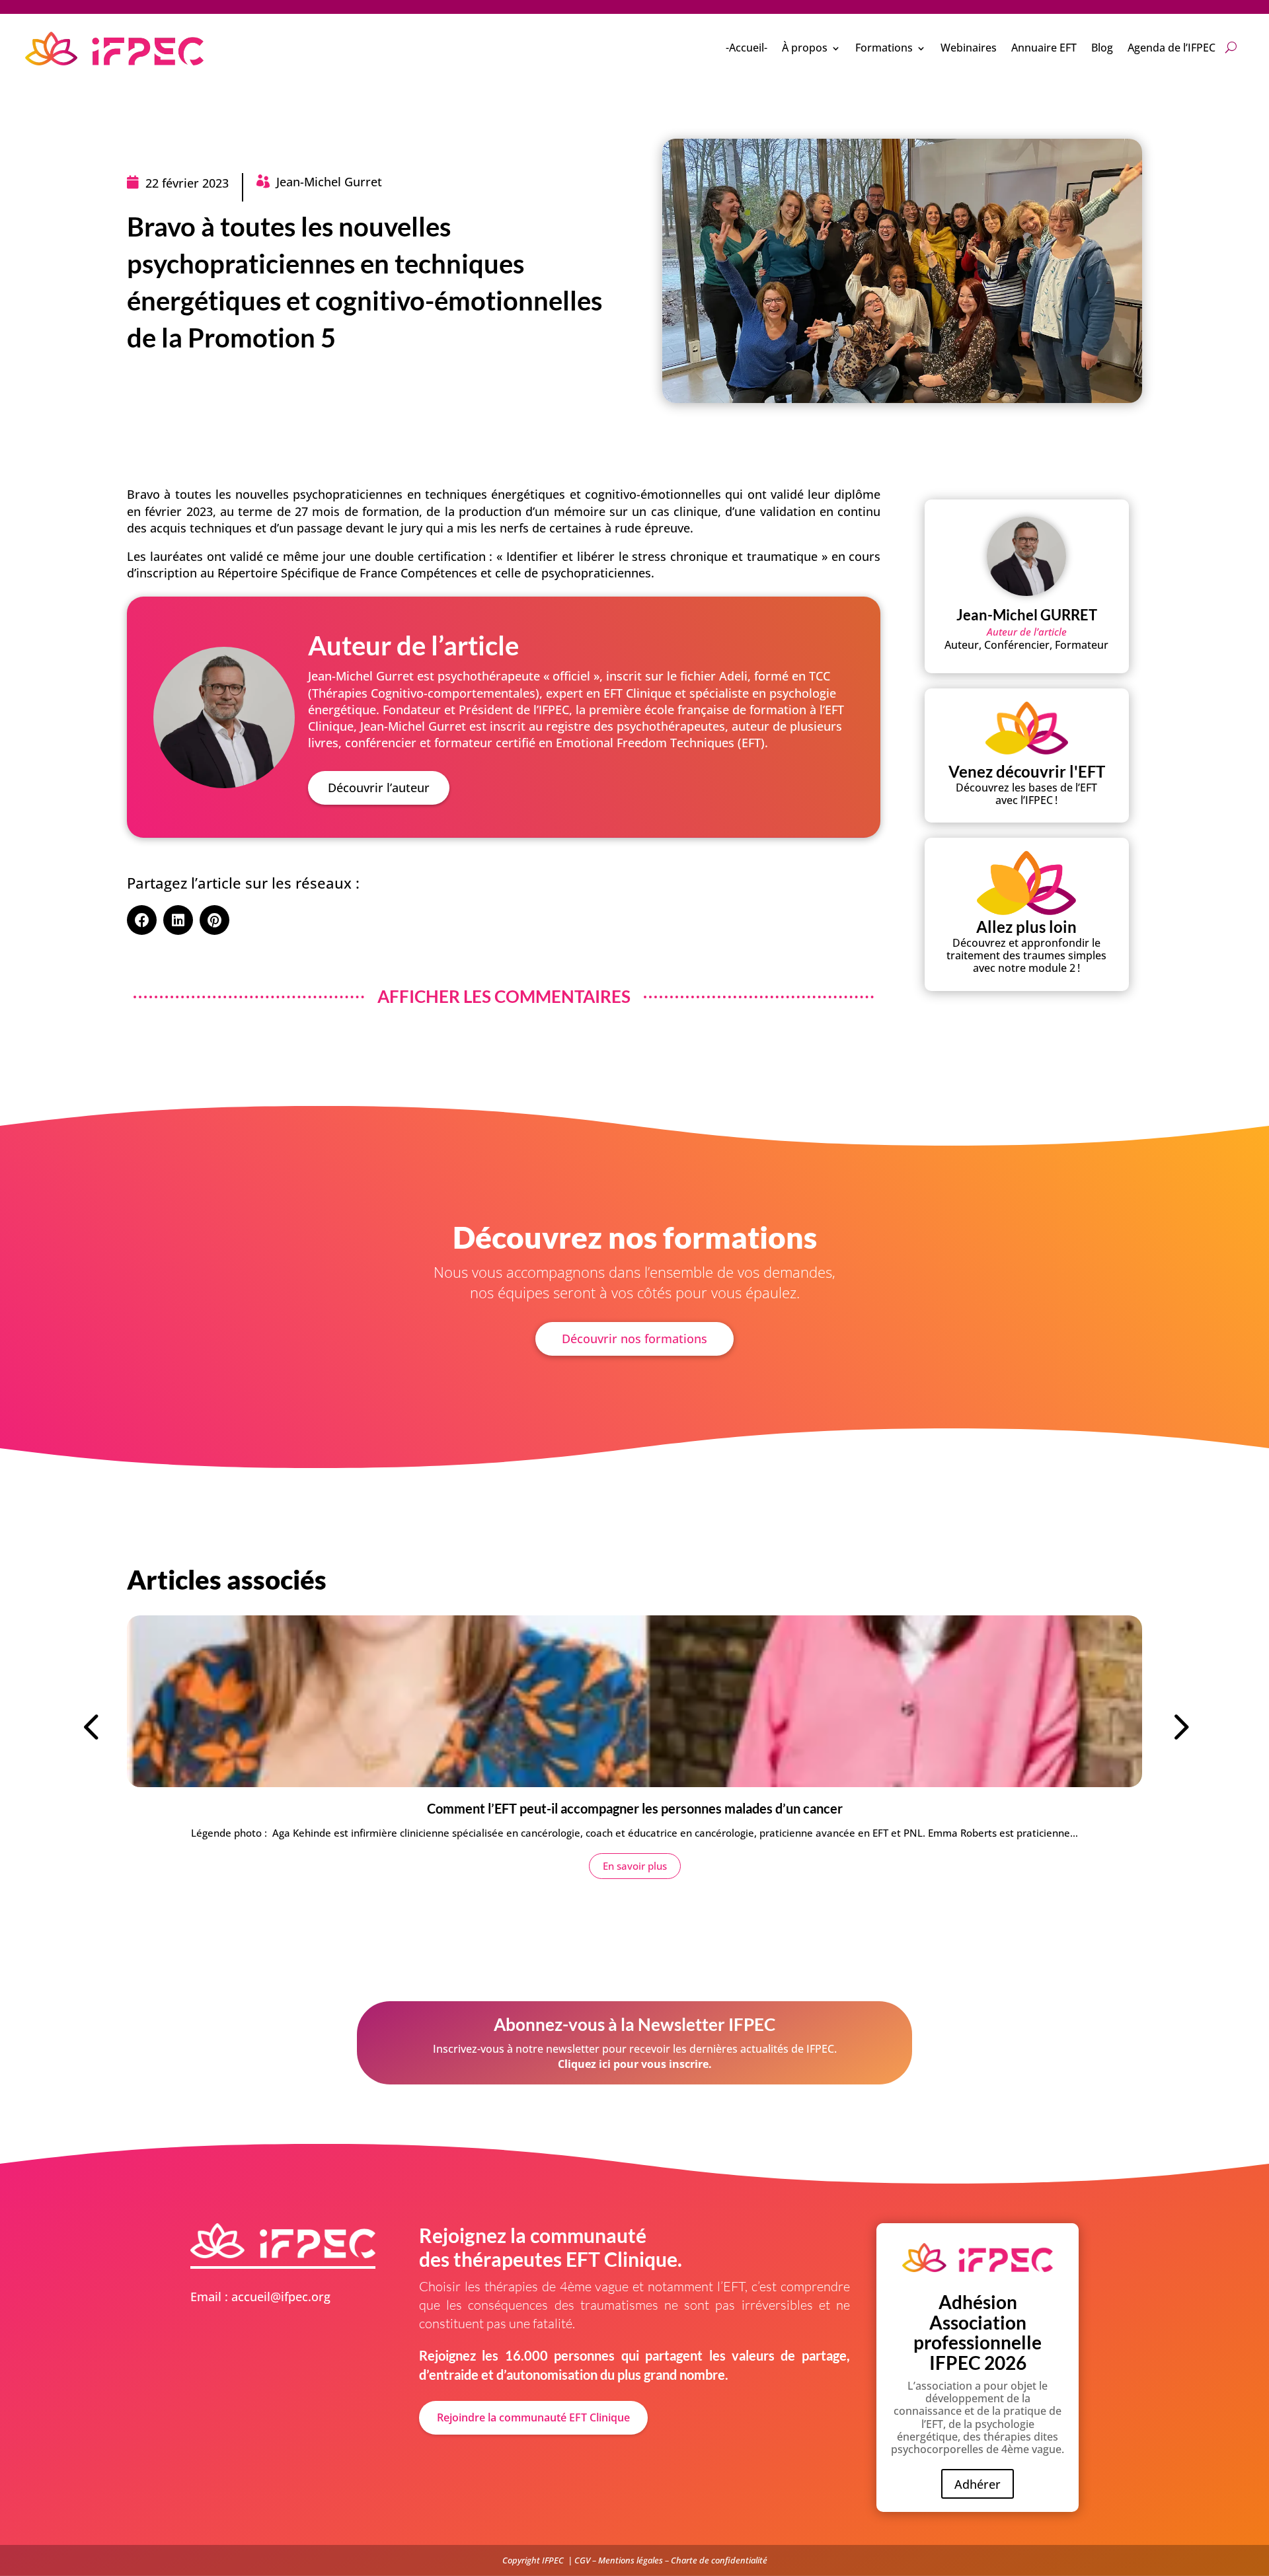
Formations (884, 48)
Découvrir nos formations (634, 1339)
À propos (805, 48)
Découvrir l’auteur (379, 788)
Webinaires (969, 48)
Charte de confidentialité (719, 2560)
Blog (1102, 48)
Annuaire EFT (1044, 48)
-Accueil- (747, 48)
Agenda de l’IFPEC (1172, 48)
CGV (582, 2560)
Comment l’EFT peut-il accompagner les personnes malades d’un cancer (635, 1808)
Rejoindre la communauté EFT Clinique (533, 2417)
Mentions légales (631, 2560)
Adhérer (978, 2484)
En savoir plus (635, 1866)
